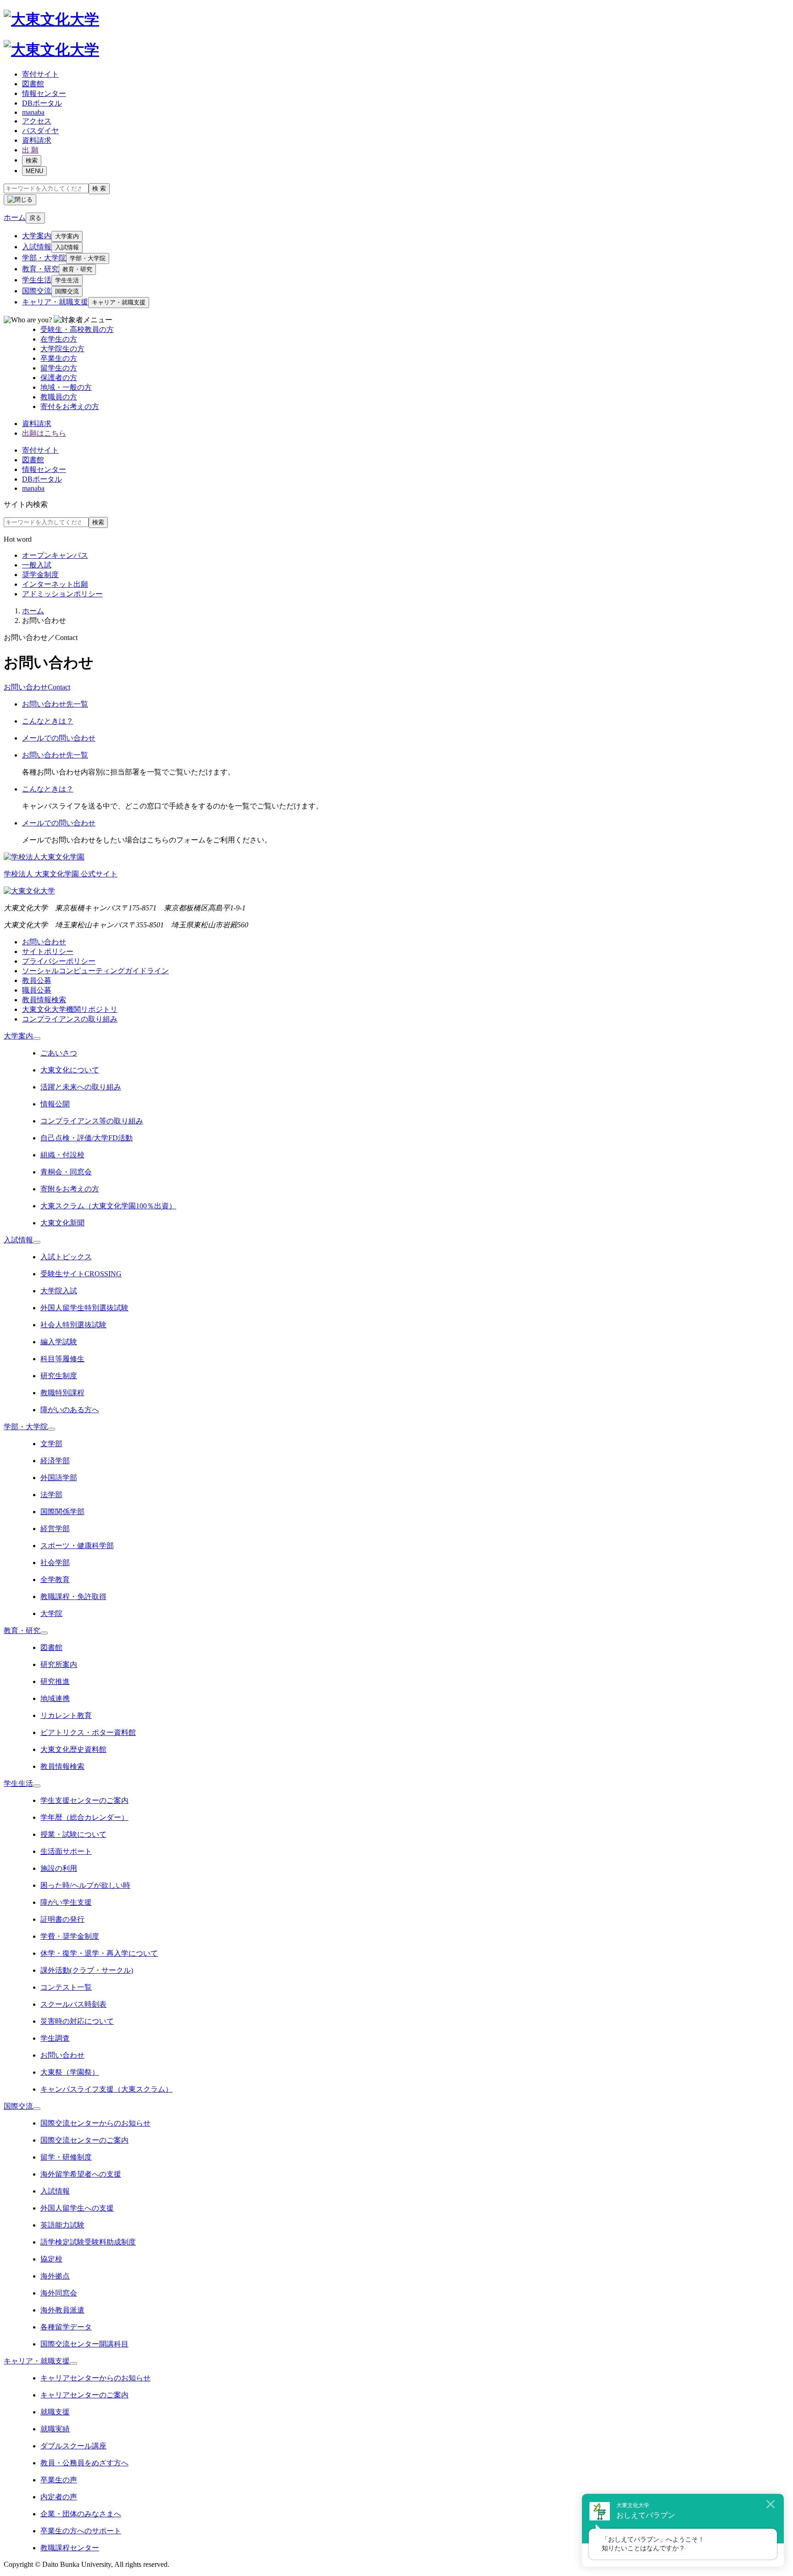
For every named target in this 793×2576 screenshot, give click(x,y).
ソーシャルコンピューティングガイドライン (95, 971)
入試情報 (37, 247)
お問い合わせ (44, 942)
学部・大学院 (44, 258)
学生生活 (37, 280)
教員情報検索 (44, 1000)
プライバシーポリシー (59, 961)
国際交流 (37, 291)
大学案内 (37, 236)
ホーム (33, 611)
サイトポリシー (48, 951)
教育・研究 (40, 269)
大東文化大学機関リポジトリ (70, 1009)
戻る (35, 218)
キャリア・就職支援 (55, 302)
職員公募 (37, 990)
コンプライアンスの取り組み (70, 1019)
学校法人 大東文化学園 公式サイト (61, 874)
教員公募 (37, 980)
